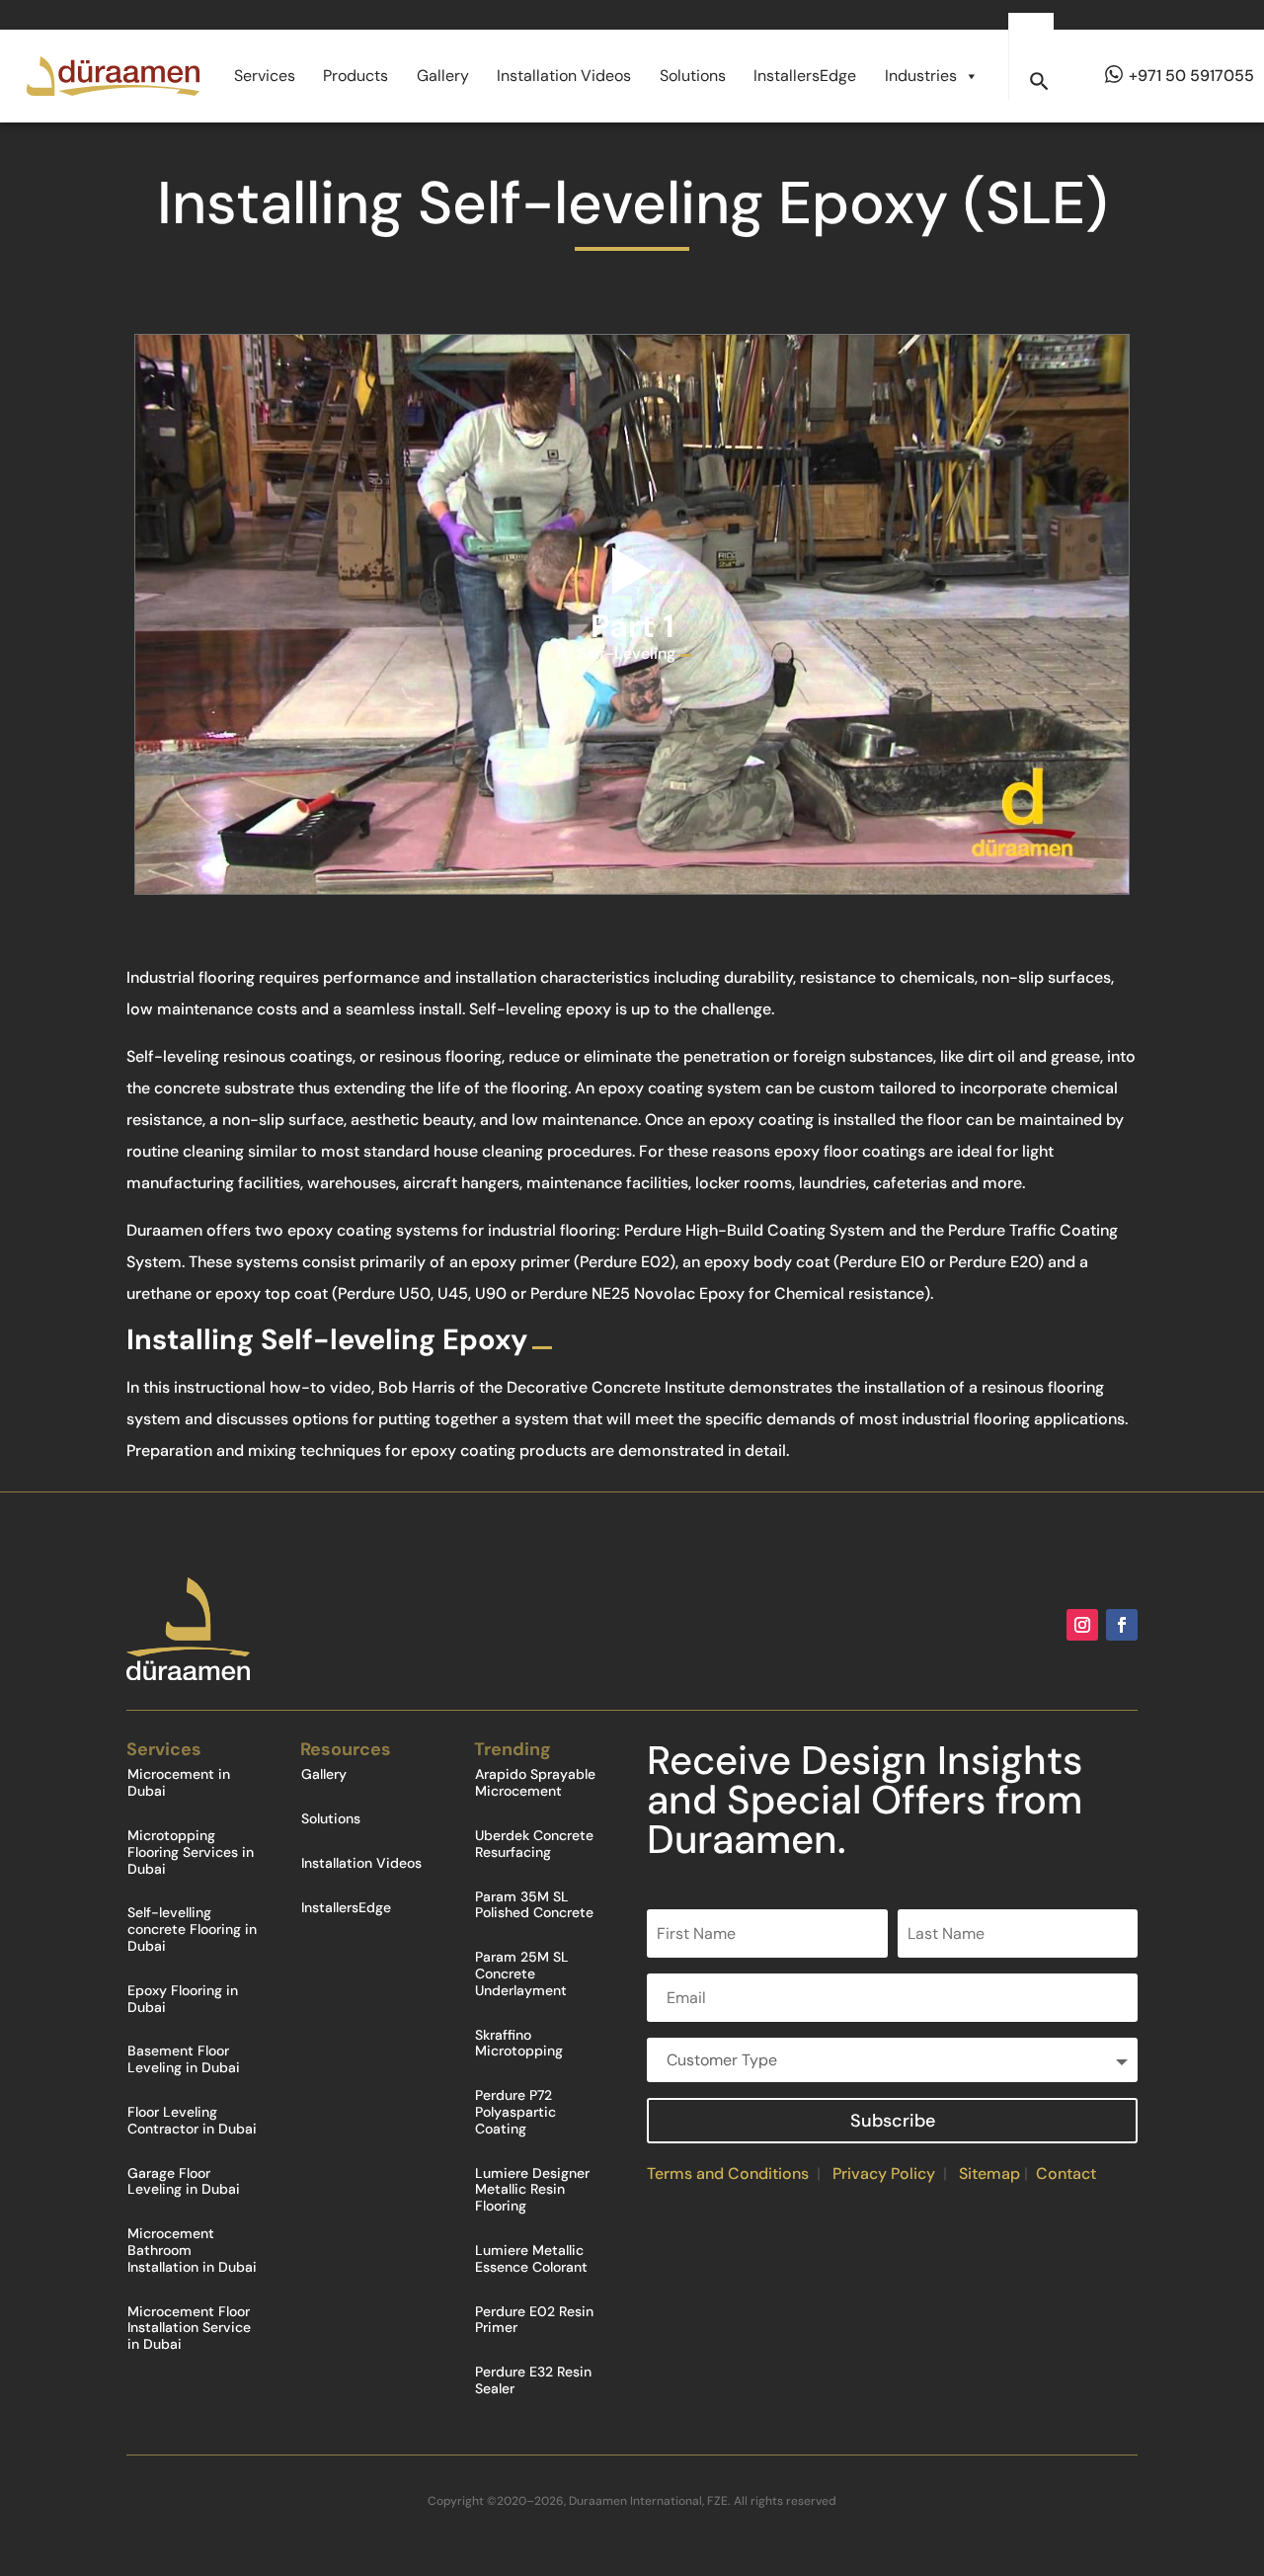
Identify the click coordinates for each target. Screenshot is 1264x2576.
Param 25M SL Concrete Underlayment (522, 1974)
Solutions (693, 76)
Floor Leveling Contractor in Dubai (192, 2121)
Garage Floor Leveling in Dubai (184, 2182)
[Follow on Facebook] (1122, 1625)
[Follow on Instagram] (1082, 1625)
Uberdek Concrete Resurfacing (534, 1844)
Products (355, 76)
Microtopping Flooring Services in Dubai (191, 1852)
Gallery (443, 76)
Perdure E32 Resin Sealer (533, 2380)
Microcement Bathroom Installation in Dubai (192, 2251)
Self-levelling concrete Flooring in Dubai (192, 1930)
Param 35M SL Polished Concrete (534, 1905)
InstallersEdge (805, 76)
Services (265, 76)
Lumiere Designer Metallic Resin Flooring (532, 2190)
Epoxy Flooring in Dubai (183, 1999)
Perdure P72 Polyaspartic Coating (515, 2112)
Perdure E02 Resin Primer (534, 2320)
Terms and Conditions (728, 2173)
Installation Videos (564, 76)
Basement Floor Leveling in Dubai (184, 2059)
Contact (1066, 2173)
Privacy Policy (884, 2173)
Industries (921, 76)
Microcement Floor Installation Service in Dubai (189, 2329)
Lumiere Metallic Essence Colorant (531, 2259)
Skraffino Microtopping (519, 2044)
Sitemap (989, 2173)
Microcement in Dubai (179, 1783)
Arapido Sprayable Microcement (535, 1783)
